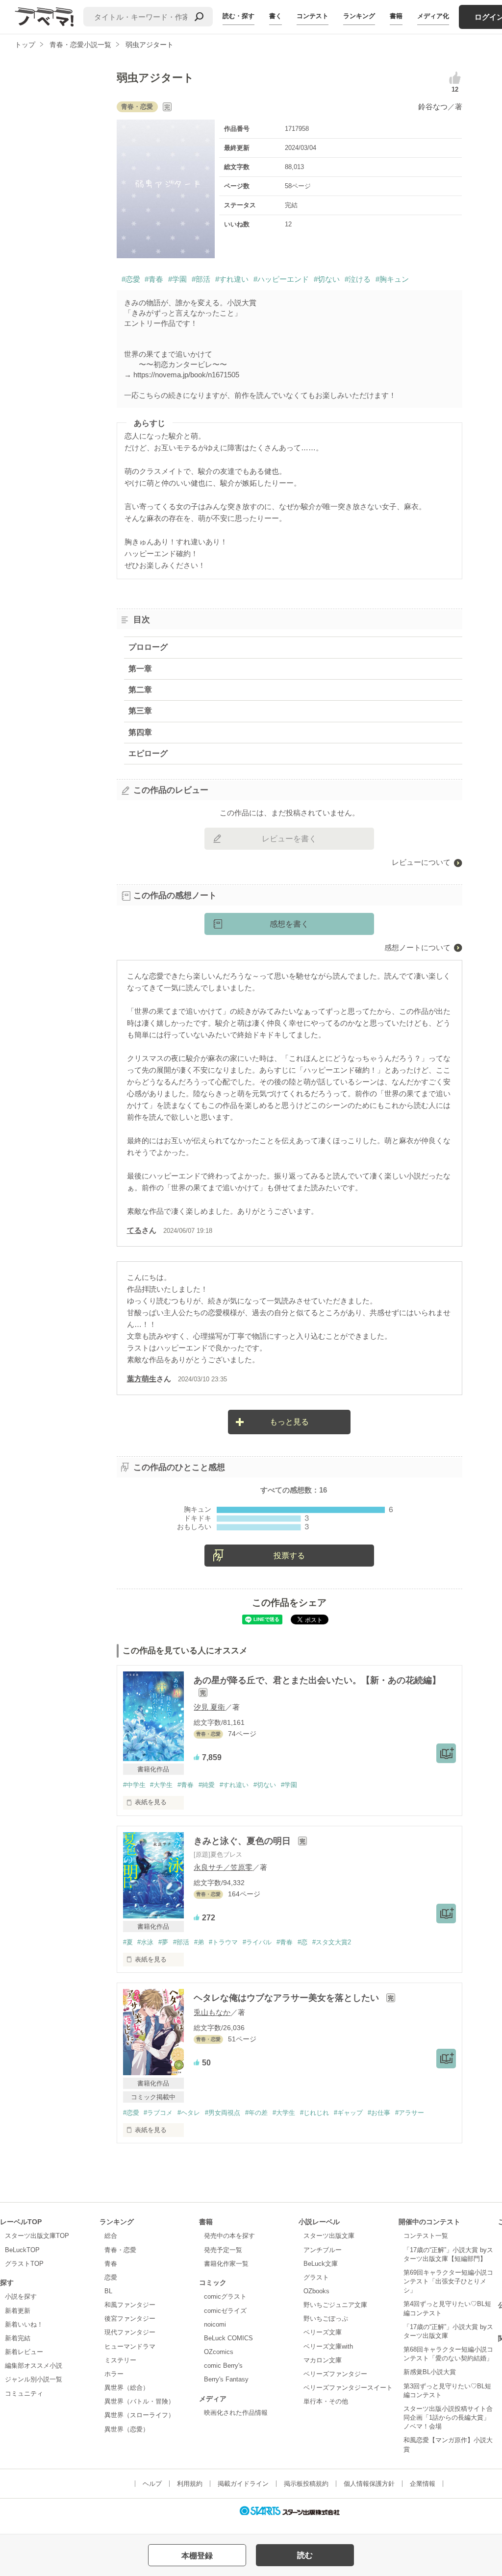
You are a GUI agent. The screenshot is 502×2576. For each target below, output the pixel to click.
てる (134, 1230)
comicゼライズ (225, 2311)
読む (305, 2555)
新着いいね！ (24, 2324)
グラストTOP (24, 2264)
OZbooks (316, 2291)
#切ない (327, 279)
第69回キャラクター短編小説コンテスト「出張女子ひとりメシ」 (448, 2281)
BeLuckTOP (22, 2250)
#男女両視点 (223, 2113)
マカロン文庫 (323, 2360)
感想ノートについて (417, 947)
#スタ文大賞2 (332, 1942)
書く (276, 16)
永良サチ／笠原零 (223, 1867)
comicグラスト (225, 2296)
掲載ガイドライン (243, 2484)
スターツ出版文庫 (329, 2236)
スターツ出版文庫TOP (37, 2236)
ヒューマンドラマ (130, 2346)
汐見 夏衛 (209, 1707)
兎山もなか (212, 2012)
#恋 (302, 1942)
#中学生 (134, 1785)
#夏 (128, 1942)
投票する (289, 1556)
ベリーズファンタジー (335, 2374)
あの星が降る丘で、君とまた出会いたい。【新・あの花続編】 (317, 1680)
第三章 (140, 711)
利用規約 (190, 2484)
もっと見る (289, 1422)
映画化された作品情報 (236, 2413)
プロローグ (148, 647)
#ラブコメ (158, 2113)
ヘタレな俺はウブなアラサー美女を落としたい (288, 1998)
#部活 (201, 279)
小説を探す (21, 2296)
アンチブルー (323, 2250)
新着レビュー (24, 2352)
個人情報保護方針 (369, 2484)
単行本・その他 (326, 2401)
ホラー (114, 2374)
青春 (111, 2264)
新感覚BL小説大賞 (430, 2372)
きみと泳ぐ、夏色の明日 (243, 1841)
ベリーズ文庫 (323, 2332)
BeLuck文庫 (321, 2264)
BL (108, 2291)
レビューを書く (289, 839)
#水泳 (145, 1942)
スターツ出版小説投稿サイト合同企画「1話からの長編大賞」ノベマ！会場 (448, 2417)
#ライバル (257, 1942)
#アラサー (410, 2113)
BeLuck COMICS (228, 2338)
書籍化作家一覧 (226, 2264)
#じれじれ (314, 2113)
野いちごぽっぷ (326, 2318)
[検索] (199, 17)
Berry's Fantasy (226, 2379)
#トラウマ (223, 1942)
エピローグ (148, 753)
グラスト (316, 2277)
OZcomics (219, 2352)
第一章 (140, 669)
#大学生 (161, 1785)
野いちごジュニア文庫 (335, 2305)
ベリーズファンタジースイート (348, 2388)
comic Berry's (223, 2366)
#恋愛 (131, 279)
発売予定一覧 (223, 2250)
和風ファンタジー (130, 2305)
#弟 (199, 1942)
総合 (111, 2236)
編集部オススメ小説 (34, 2366)
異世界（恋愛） (127, 2429)
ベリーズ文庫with (328, 2346)
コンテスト (313, 16)
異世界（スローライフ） (139, 2415)
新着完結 (18, 2338)
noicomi (215, 2324)
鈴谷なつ (433, 107)
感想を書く (289, 924)
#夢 (163, 1942)
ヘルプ (152, 2484)
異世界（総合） (127, 2388)
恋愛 (111, 2277)
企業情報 (423, 2484)
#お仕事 (379, 2113)
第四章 (140, 732)
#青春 (154, 279)
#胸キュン (392, 279)
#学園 (177, 279)
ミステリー (120, 2360)
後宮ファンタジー (130, 2318)
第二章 (140, 690)
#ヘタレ (189, 2113)
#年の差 (256, 2113)
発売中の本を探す (229, 2236)
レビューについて (421, 862)
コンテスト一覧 (426, 2236)
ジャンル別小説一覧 (34, 2379)
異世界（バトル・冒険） (139, 2401)
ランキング (359, 16)
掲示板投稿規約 (306, 2484)
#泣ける (358, 279)
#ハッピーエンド (281, 279)
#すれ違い (232, 279)
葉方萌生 (142, 1379)
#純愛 (207, 1785)
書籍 (396, 16)
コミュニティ (24, 2393)
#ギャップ (348, 2113)
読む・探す (238, 16)
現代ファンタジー (130, 2332)
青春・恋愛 (120, 2250)
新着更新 (18, 2311)
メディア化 (433, 16)
